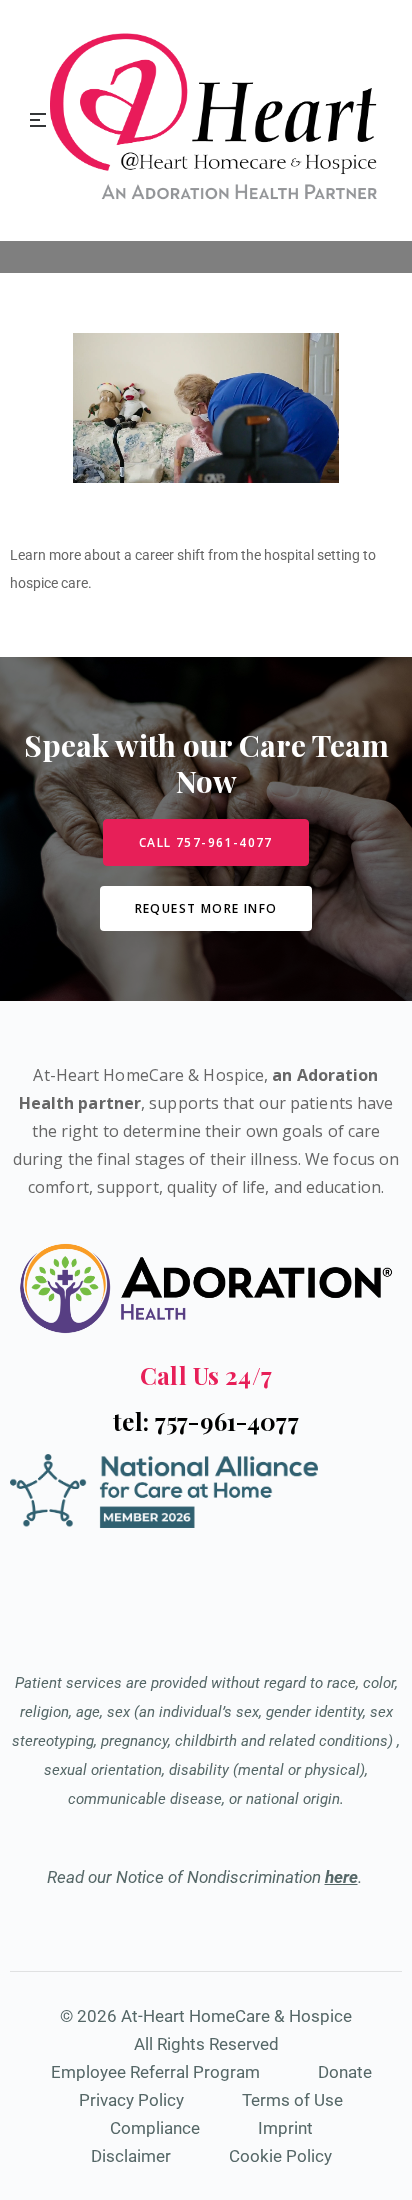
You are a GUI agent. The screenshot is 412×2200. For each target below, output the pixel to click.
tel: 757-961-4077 (206, 1421)
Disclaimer (131, 2156)
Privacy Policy (131, 2100)
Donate (345, 2072)
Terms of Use (292, 2100)
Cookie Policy (280, 2156)
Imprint (285, 2128)
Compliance (155, 2128)
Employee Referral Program (155, 2072)
